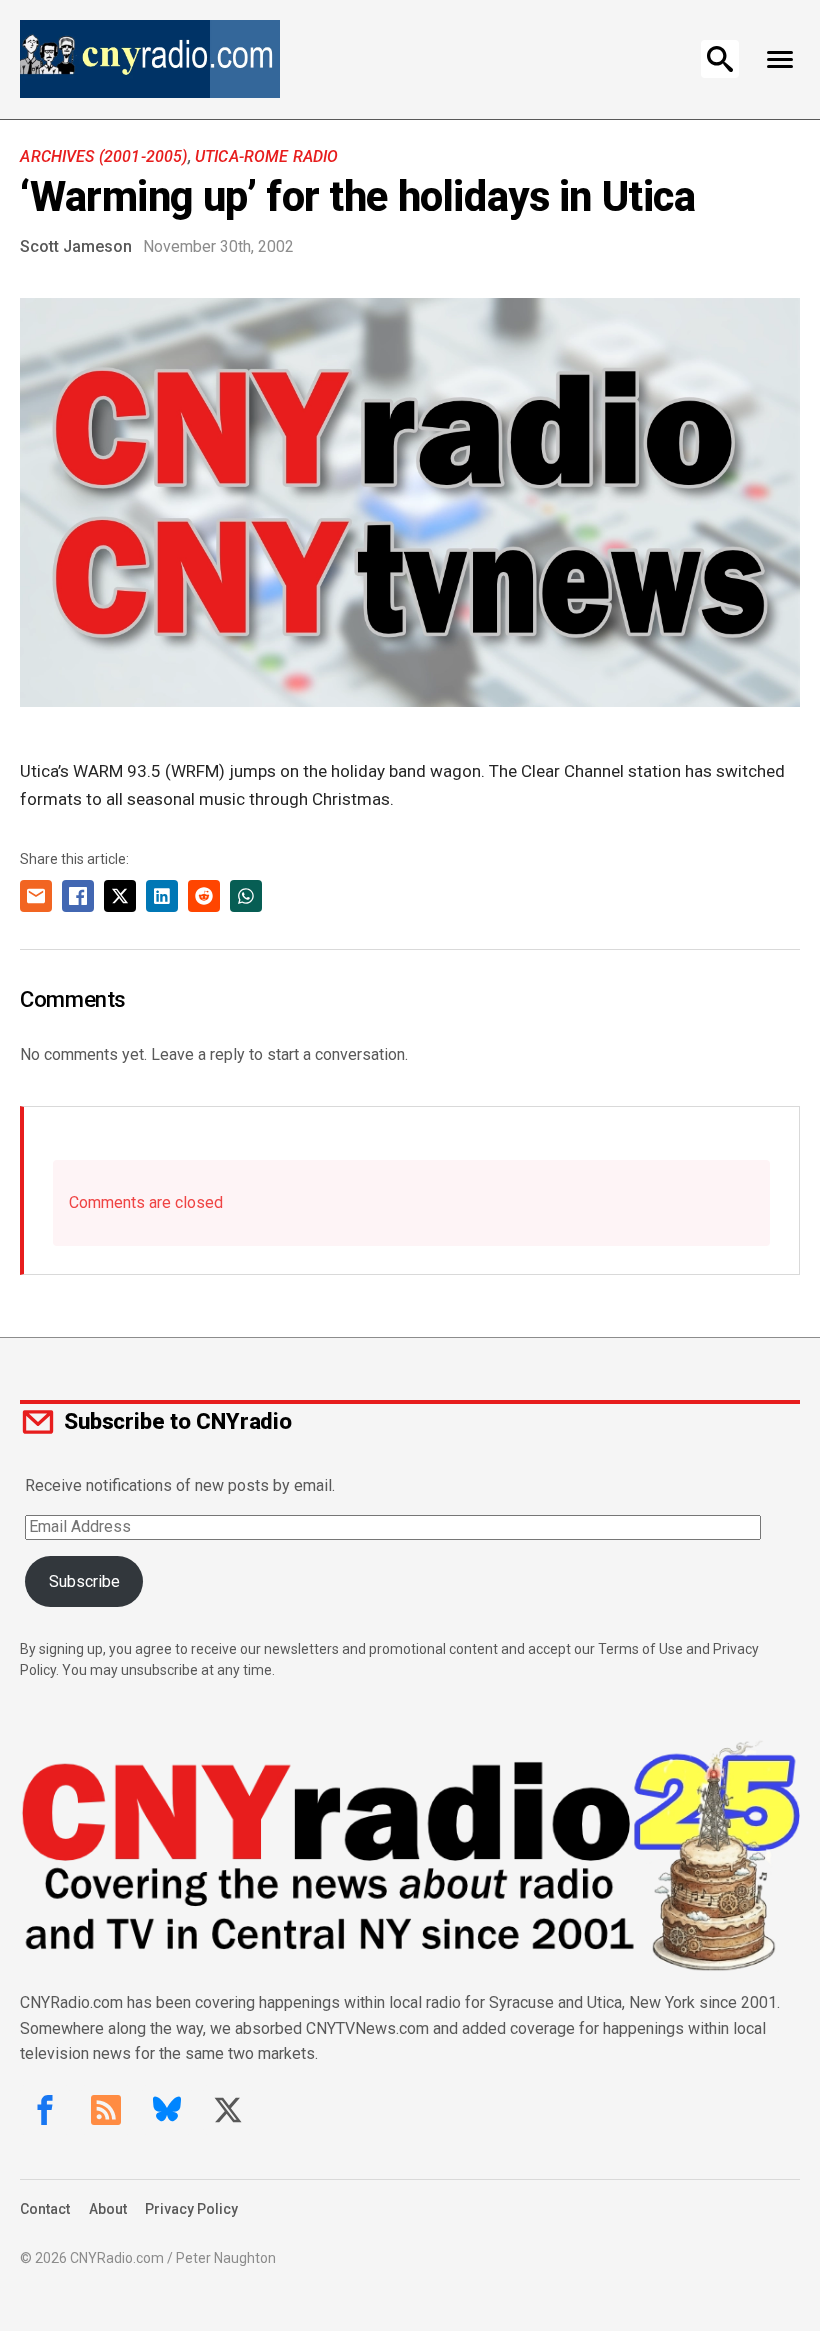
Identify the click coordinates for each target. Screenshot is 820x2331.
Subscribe (84, 1581)
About (108, 2209)
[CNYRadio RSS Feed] (106, 2110)
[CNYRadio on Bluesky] (167, 2110)
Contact (45, 2209)
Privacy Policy (191, 2209)
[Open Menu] (780, 59)
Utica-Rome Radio (267, 156)
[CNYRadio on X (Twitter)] (228, 2110)
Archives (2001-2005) (103, 156)
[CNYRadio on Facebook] (45, 2110)
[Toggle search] (720, 59)
